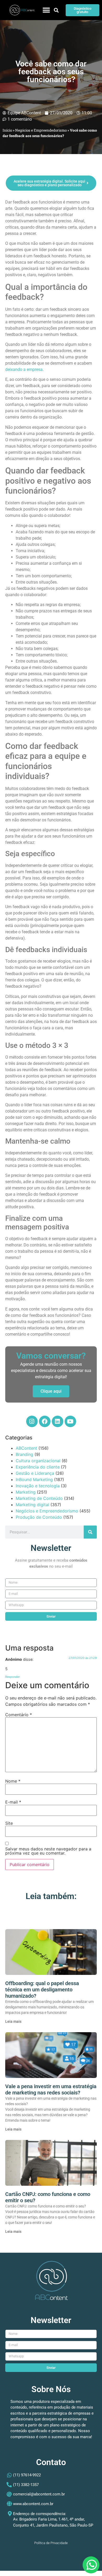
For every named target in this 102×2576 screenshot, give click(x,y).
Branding (24, 1454)
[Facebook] (45, 1421)
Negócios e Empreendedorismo (41, 130)
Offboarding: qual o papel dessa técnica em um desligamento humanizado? (42, 1990)
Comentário (19, 1715)
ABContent (26, 1448)
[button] (46, 10)
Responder (13, 1677)
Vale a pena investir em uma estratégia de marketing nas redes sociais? (51, 2089)
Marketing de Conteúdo (39, 1498)
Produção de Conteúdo (39, 1517)
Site (9, 1823)
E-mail (13, 1802)
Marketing (26, 1492)
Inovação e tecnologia (38, 1486)
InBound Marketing (34, 1479)
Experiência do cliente (38, 1467)
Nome (13, 1781)
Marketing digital (32, 1505)
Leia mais (13, 2021)
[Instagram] (32, 1421)
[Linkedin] (58, 1421)
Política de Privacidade (51, 2543)
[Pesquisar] (90, 1532)
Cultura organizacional (38, 1461)
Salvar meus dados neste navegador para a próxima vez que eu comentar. (48, 1851)
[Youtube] (70, 1421)
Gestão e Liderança (35, 1473)
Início (7, 130)
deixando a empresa (24, 369)
